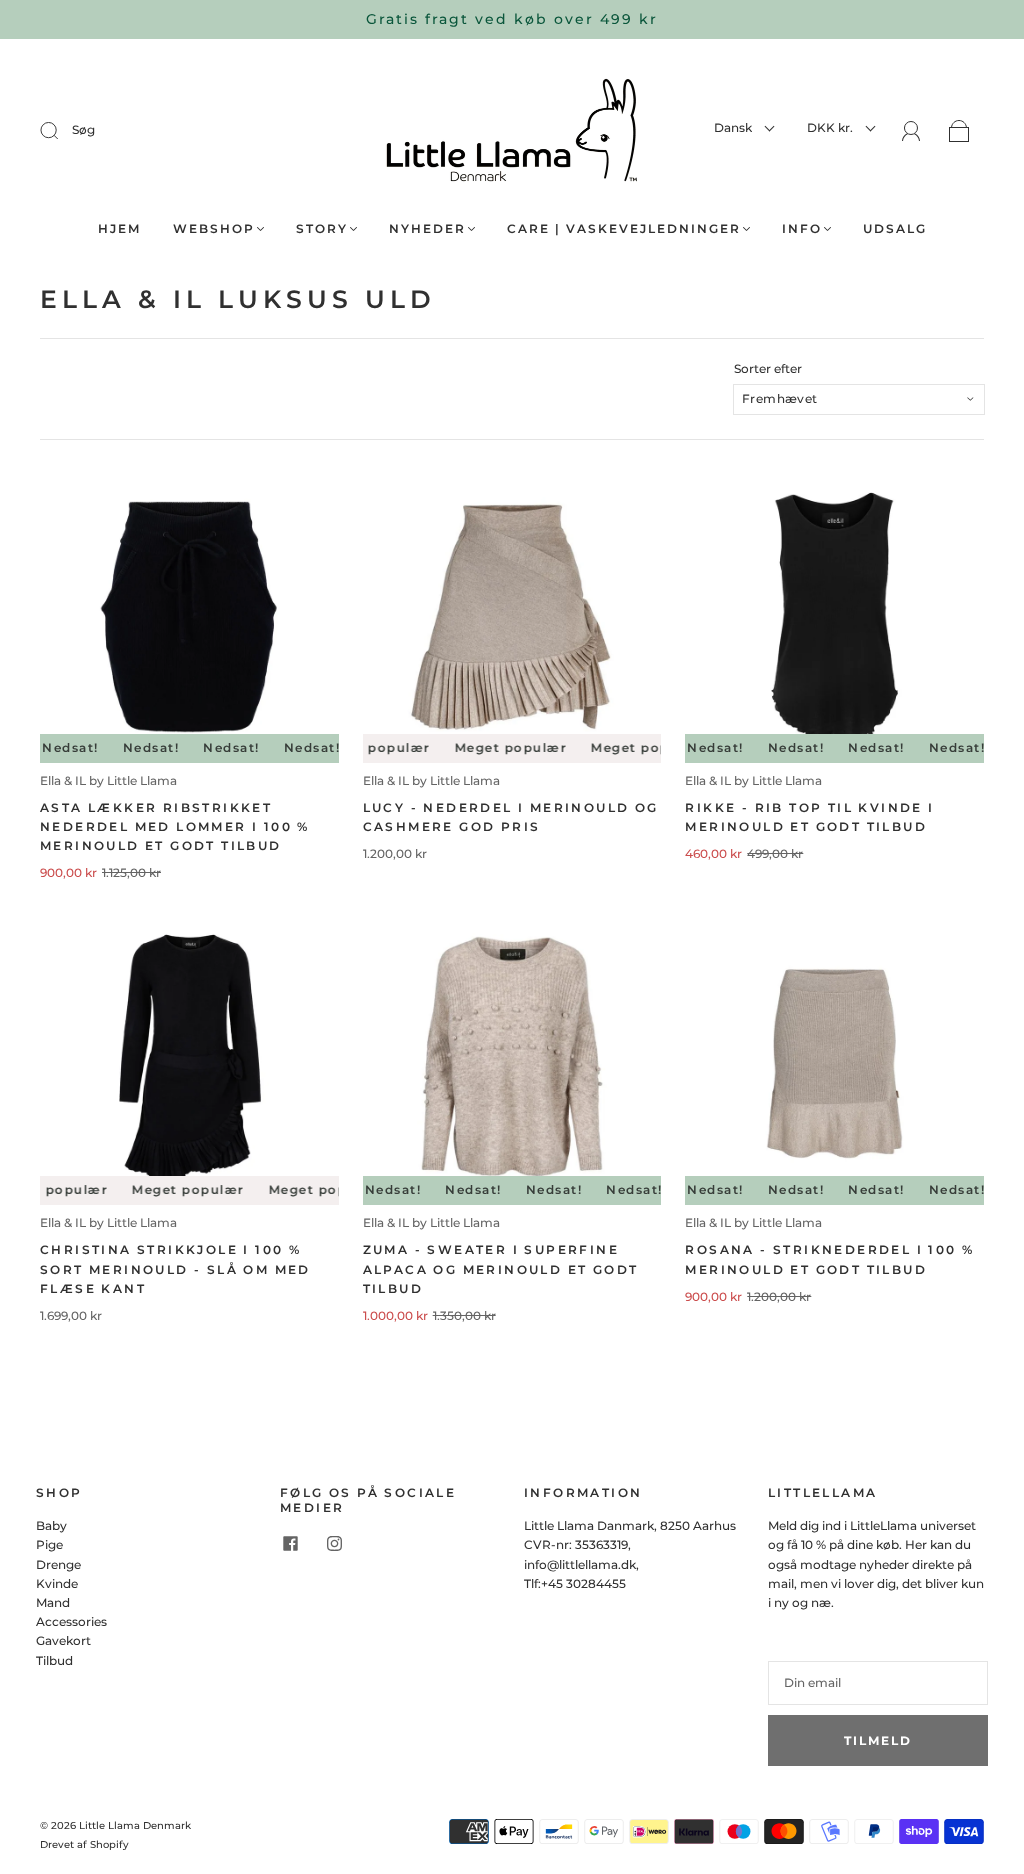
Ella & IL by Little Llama (108, 780)
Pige (49, 1544)
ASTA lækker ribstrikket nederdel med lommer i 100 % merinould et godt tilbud (175, 826)
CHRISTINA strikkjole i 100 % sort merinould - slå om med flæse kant (175, 1268)
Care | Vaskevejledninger (624, 228)
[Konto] (911, 131)
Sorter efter (768, 369)
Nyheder (427, 228)
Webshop (214, 228)
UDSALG (895, 228)
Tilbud (54, 1660)
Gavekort (63, 1640)
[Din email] (878, 1682)
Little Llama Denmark (135, 1825)
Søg (83, 129)
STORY (322, 228)
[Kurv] (959, 132)
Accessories (71, 1621)
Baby (51, 1525)
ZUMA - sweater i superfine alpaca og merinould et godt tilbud (501, 1268)
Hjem (119, 228)
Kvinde (57, 1583)
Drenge (58, 1564)
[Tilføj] (62, 130)
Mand (53, 1602)
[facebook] (290, 1543)
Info (802, 228)
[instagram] (334, 1543)
